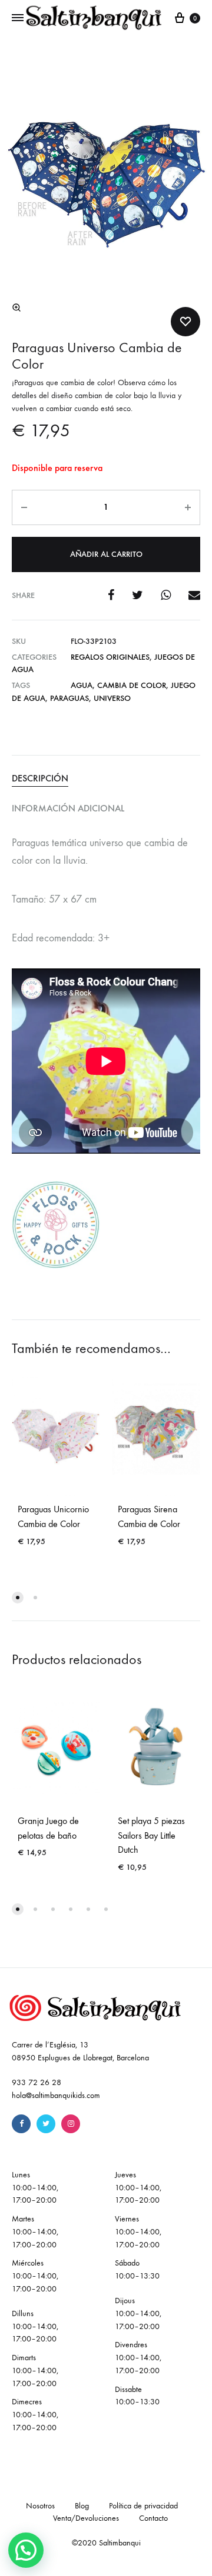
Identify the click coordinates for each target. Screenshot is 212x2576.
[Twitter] (46, 2124)
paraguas (69, 698)
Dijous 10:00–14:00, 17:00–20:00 (138, 2313)
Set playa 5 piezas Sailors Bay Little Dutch (151, 1835)
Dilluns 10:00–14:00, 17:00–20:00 (35, 2326)
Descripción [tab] (40, 778)
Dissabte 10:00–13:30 (137, 2396)
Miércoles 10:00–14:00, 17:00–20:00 (35, 2276)
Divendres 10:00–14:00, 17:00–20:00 (138, 2358)
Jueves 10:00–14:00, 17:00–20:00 (138, 2188)
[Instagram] (71, 2124)
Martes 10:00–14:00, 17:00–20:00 (35, 2232)
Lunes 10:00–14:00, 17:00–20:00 (35, 2188)
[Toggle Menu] (18, 18)
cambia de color (132, 685)
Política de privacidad (143, 2506)
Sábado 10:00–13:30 (137, 2269)
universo (112, 698)
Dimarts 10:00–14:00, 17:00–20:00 (35, 2370)
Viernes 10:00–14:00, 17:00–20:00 (138, 2232)
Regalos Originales (110, 657)
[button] (16, 308)
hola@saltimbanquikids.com (56, 2095)
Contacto (153, 2518)
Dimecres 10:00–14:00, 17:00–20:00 (35, 2415)
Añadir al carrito (106, 554)
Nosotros (40, 2506)
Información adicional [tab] (68, 808)
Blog (82, 2506)
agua (82, 685)
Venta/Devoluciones (86, 2518)
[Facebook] (21, 2124)
